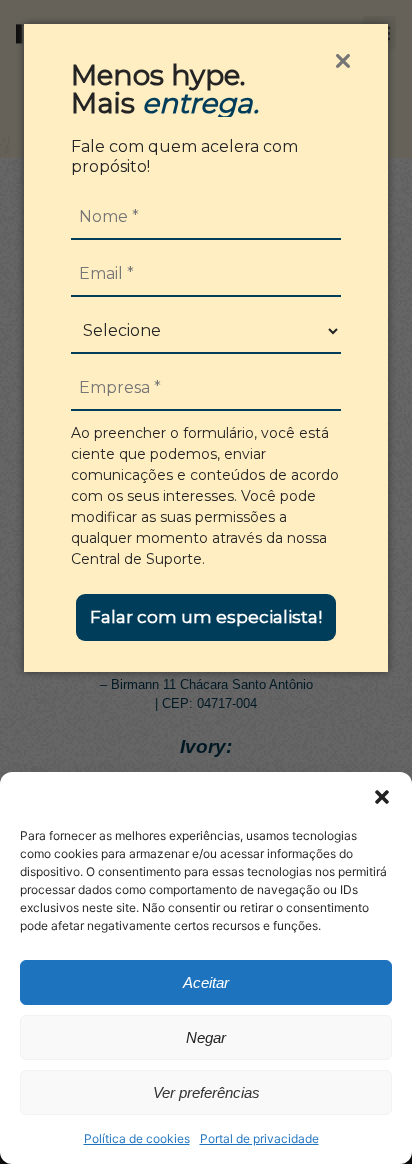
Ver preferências (206, 1092)
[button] (382, 797)
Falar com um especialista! (206, 617)
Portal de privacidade (259, 1138)
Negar (206, 1037)
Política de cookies (137, 1138)
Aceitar (206, 982)
